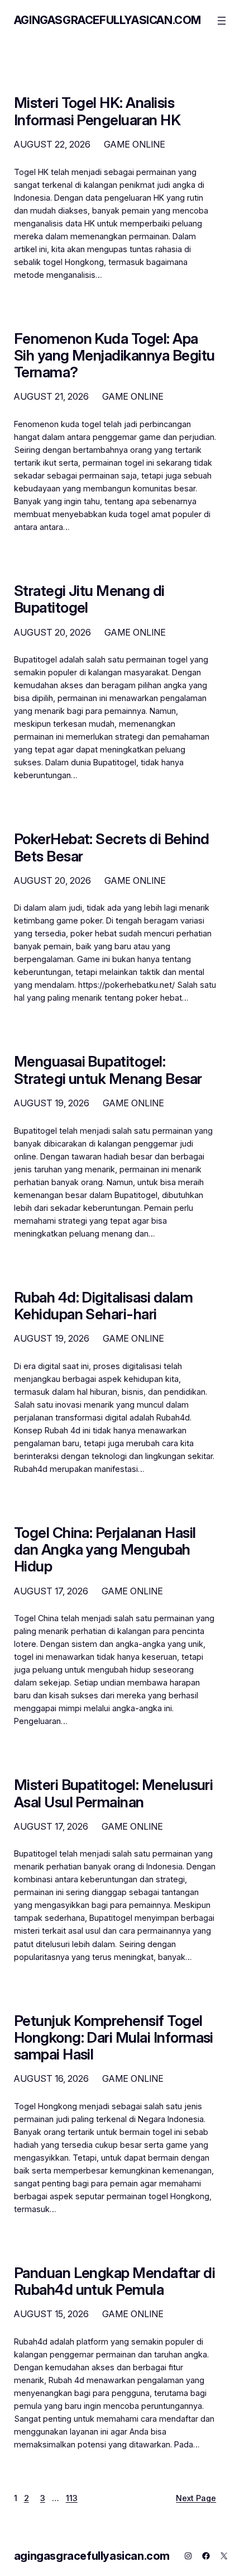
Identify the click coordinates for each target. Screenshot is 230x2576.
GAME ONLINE (135, 144)
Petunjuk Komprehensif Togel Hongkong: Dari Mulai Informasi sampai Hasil (114, 2038)
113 (72, 2498)
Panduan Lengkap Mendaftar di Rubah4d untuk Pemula (114, 2281)
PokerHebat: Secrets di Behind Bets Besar (112, 847)
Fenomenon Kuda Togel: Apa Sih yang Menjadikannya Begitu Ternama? (114, 356)
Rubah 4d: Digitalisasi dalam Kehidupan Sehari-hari (103, 1306)
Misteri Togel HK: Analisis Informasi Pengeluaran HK (97, 111)
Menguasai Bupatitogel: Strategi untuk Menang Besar (108, 1070)
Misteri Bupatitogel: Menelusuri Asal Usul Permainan (114, 1793)
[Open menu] (222, 21)
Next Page (196, 2498)
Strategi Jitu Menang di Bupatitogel (89, 599)
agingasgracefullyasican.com (107, 20)
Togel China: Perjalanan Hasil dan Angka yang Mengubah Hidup (105, 1550)
